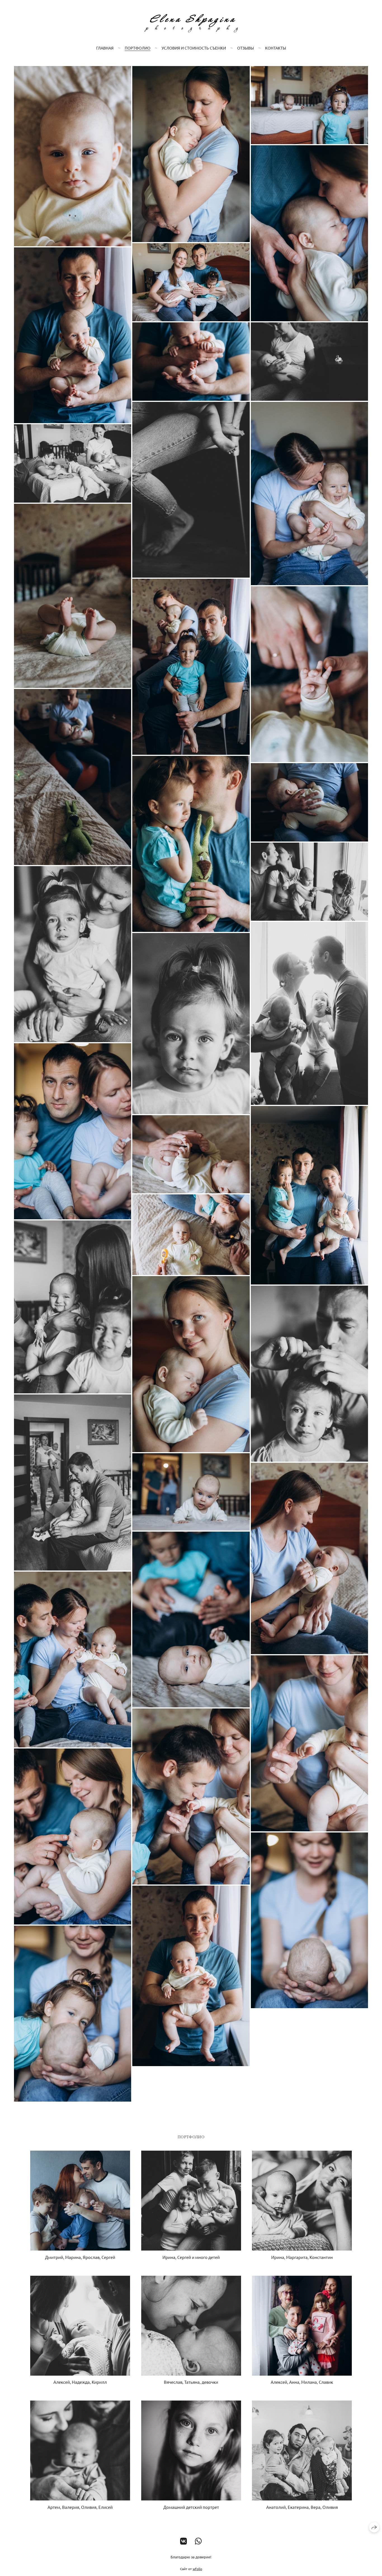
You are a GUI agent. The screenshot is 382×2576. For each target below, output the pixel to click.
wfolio (197, 2569)
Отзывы (246, 48)
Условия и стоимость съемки (194, 48)
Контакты (276, 48)
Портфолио (138, 48)
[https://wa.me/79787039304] (198, 2541)
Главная (105, 48)
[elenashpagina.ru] (191, 23)
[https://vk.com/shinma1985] (184, 2541)
